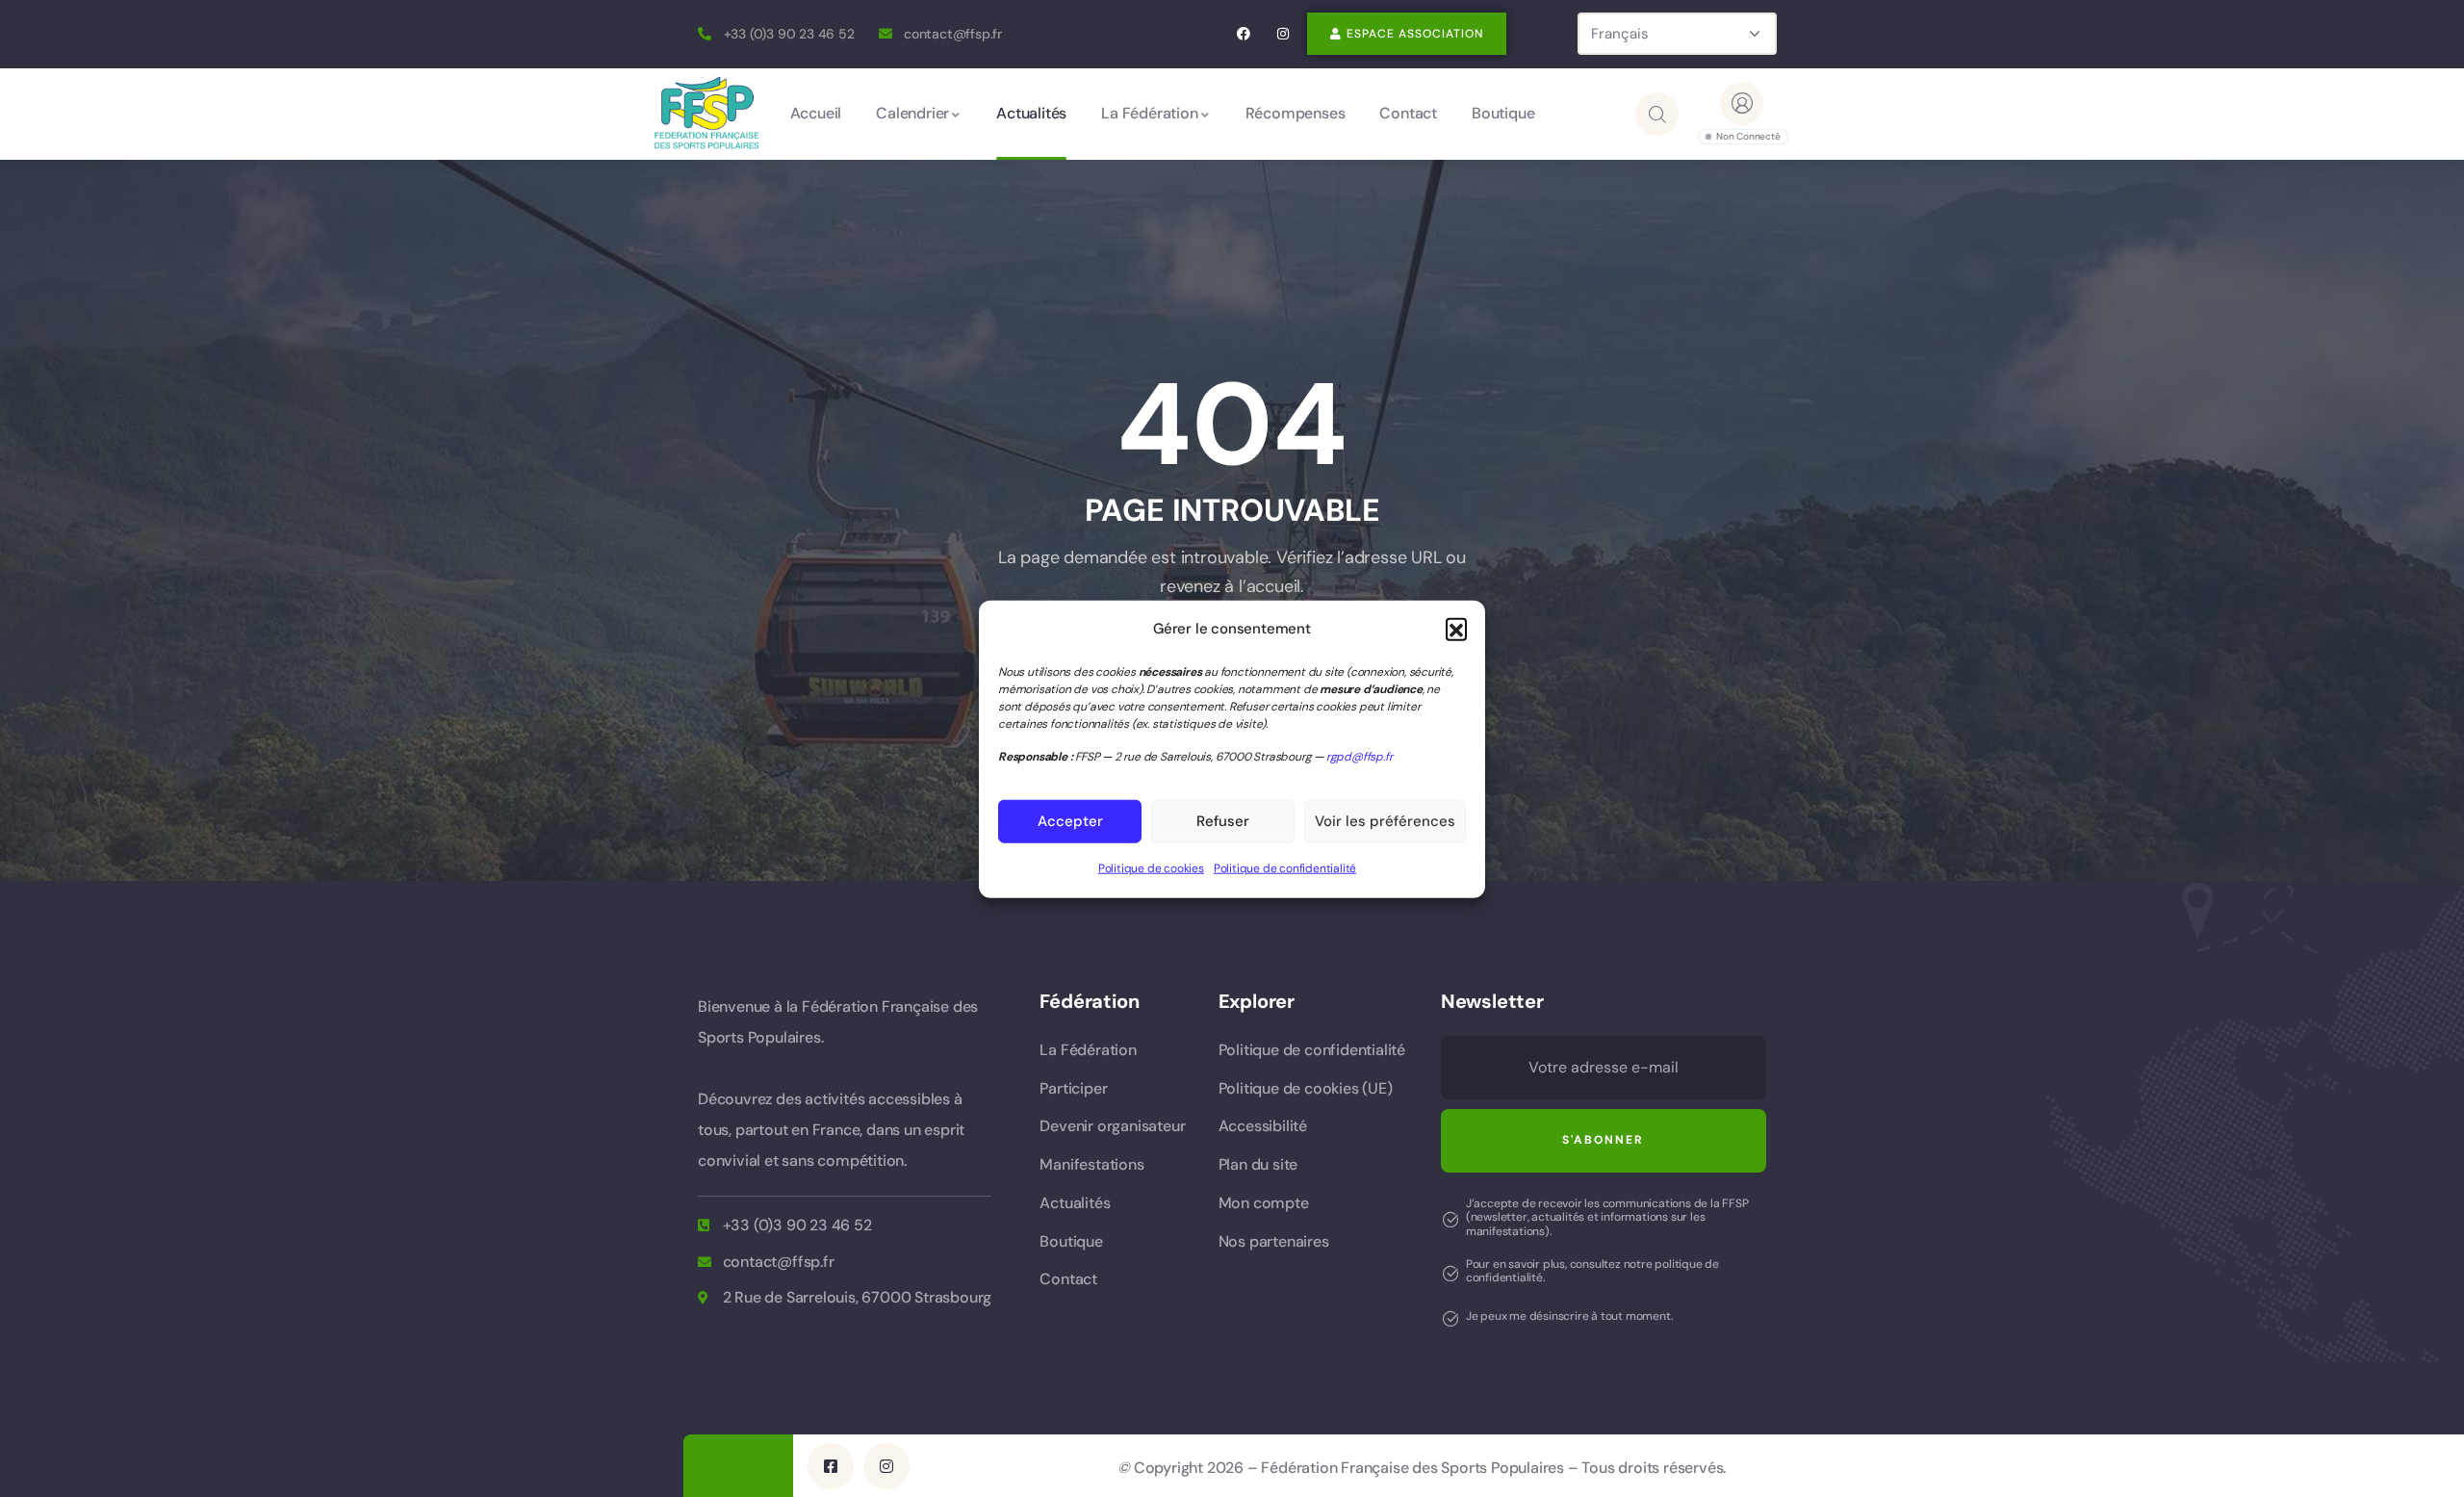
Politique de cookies (1151, 867)
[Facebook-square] (831, 1466)
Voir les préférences (1385, 821)
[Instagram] (1283, 34)
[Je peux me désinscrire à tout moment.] (1450, 1319)
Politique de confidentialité (1285, 867)
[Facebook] (1244, 34)
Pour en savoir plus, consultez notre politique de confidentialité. (1592, 1271)
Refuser (1223, 821)
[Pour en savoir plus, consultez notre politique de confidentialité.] (1450, 1274)
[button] (1456, 629)
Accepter (1070, 821)
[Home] (706, 113)
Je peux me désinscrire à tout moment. (1570, 1316)
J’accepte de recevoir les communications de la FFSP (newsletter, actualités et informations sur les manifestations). (1607, 1217)
